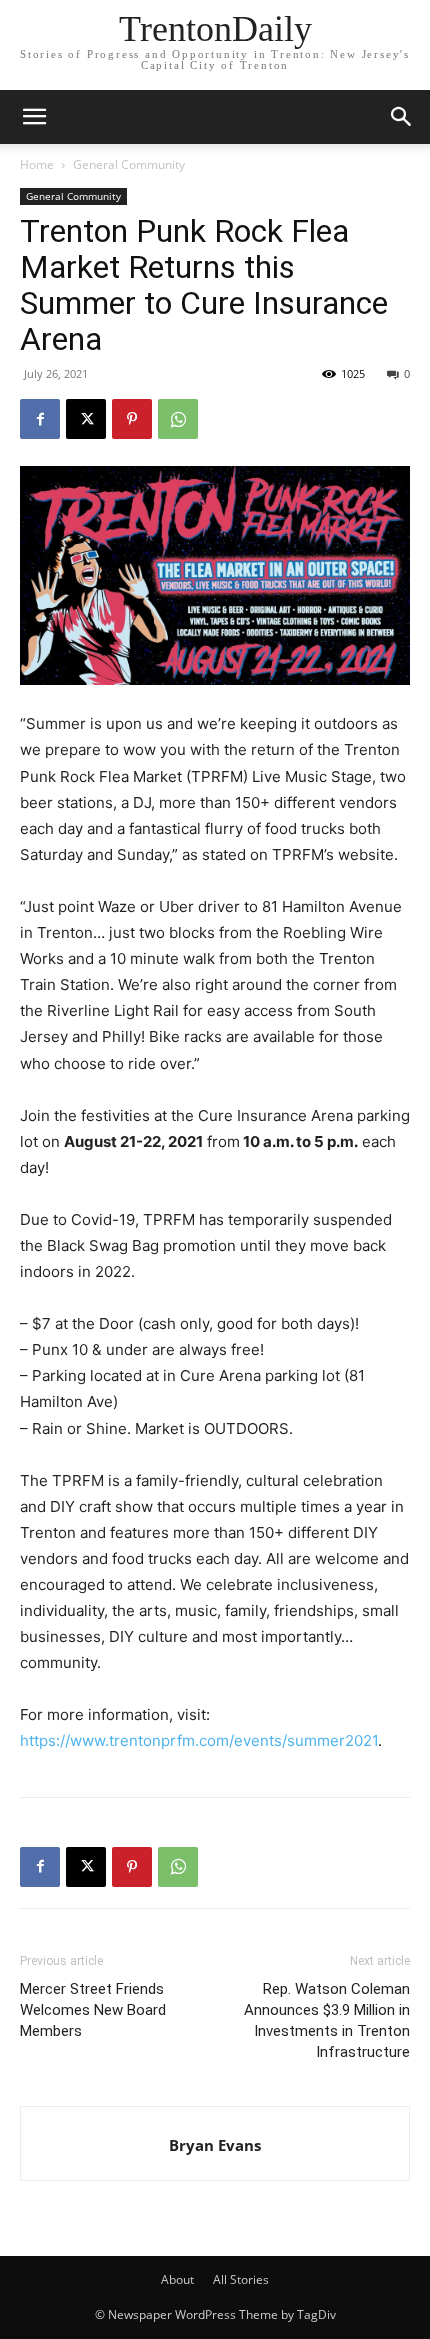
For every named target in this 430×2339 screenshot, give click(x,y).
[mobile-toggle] (34, 117)
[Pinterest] (132, 419)
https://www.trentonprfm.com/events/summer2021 (199, 1740)
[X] (86, 419)
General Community (129, 164)
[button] (402, 117)
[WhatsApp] (178, 419)
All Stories (241, 2279)
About (177, 2279)
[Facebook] (40, 419)
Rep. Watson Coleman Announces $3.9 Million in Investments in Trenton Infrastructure (327, 2020)
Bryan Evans (215, 2145)
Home (37, 164)
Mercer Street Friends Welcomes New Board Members (93, 2010)
